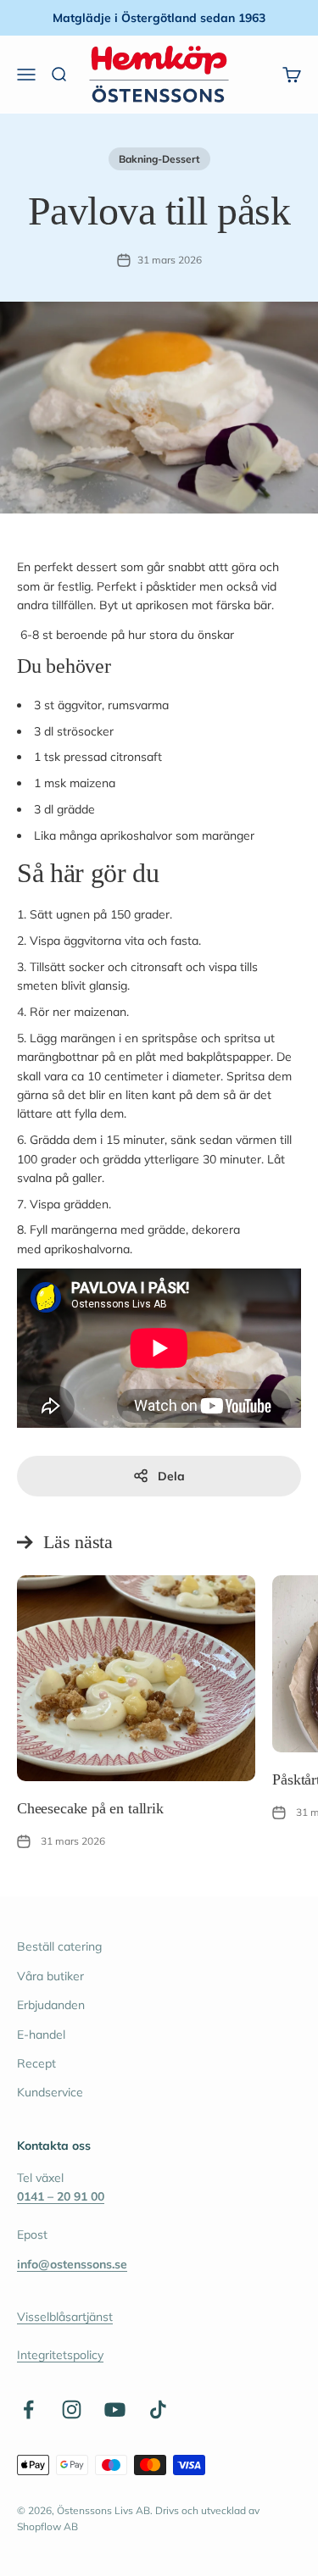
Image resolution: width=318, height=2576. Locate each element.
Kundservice (50, 2092)
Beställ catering (59, 1946)
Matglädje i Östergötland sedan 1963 (159, 18)
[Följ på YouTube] (115, 2409)
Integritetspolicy (60, 2355)
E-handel (41, 2035)
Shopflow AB (47, 2526)
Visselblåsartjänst (65, 2317)
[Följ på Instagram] (72, 2409)
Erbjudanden (51, 2005)
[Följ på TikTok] (158, 2409)
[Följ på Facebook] (28, 2409)
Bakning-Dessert (159, 159)
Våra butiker (50, 1976)
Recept (36, 2063)
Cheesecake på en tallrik (90, 1808)
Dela (171, 1476)
